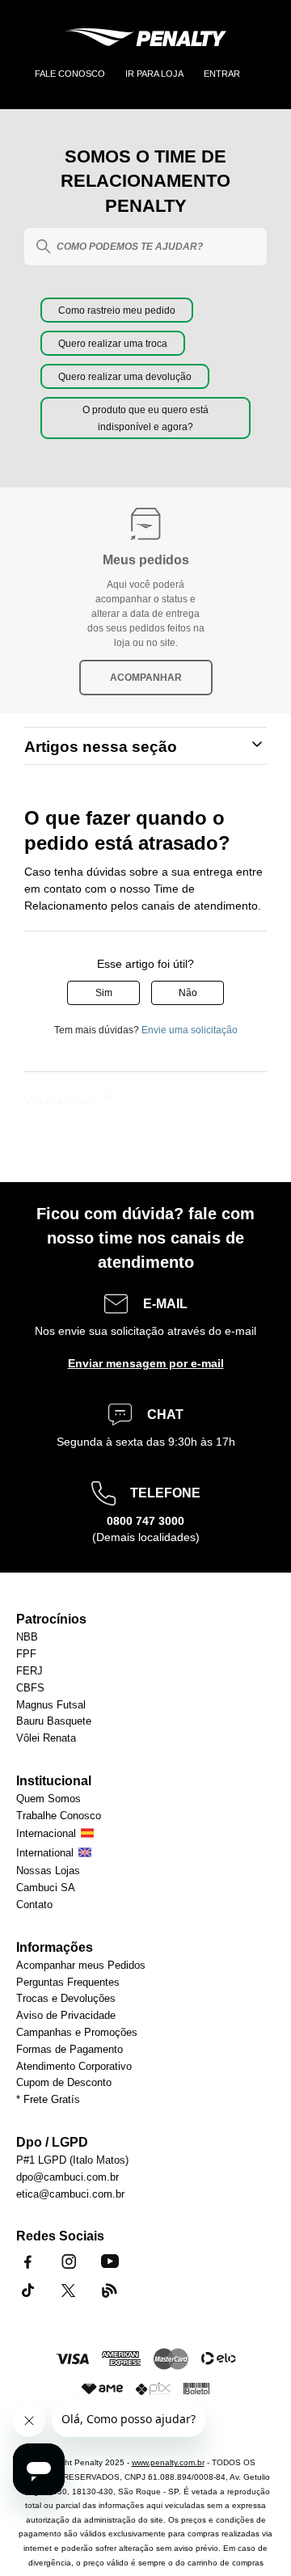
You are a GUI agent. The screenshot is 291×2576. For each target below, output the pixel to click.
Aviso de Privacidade (66, 2016)
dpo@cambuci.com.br (67, 2178)
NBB (27, 1638)
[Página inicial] (145, 40)
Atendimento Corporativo (74, 2067)
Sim (104, 993)
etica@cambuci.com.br (70, 2195)
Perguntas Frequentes (68, 1983)
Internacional (46, 1834)
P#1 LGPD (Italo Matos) (72, 2161)
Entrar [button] (222, 74)
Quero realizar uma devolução (125, 377)
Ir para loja (154, 74)
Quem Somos (48, 1799)
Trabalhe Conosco (59, 1816)
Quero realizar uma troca (113, 344)
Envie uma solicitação (190, 1030)
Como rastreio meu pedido (117, 310)
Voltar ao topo (61, 1100)
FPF (26, 1655)
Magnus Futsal (51, 1706)
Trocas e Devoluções (66, 1999)
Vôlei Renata (46, 1739)
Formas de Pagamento (70, 2050)
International (45, 1854)
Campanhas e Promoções (77, 2033)
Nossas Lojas (48, 1871)
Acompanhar (146, 678)
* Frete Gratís (48, 2100)
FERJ (30, 1672)
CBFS (30, 1689)
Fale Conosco (70, 74)
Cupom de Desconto (64, 2083)
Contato (34, 1905)
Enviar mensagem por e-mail (146, 1363)
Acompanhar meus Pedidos (81, 1966)
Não (188, 993)
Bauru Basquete (54, 1722)
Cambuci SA (46, 1888)
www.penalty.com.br (168, 2462)
